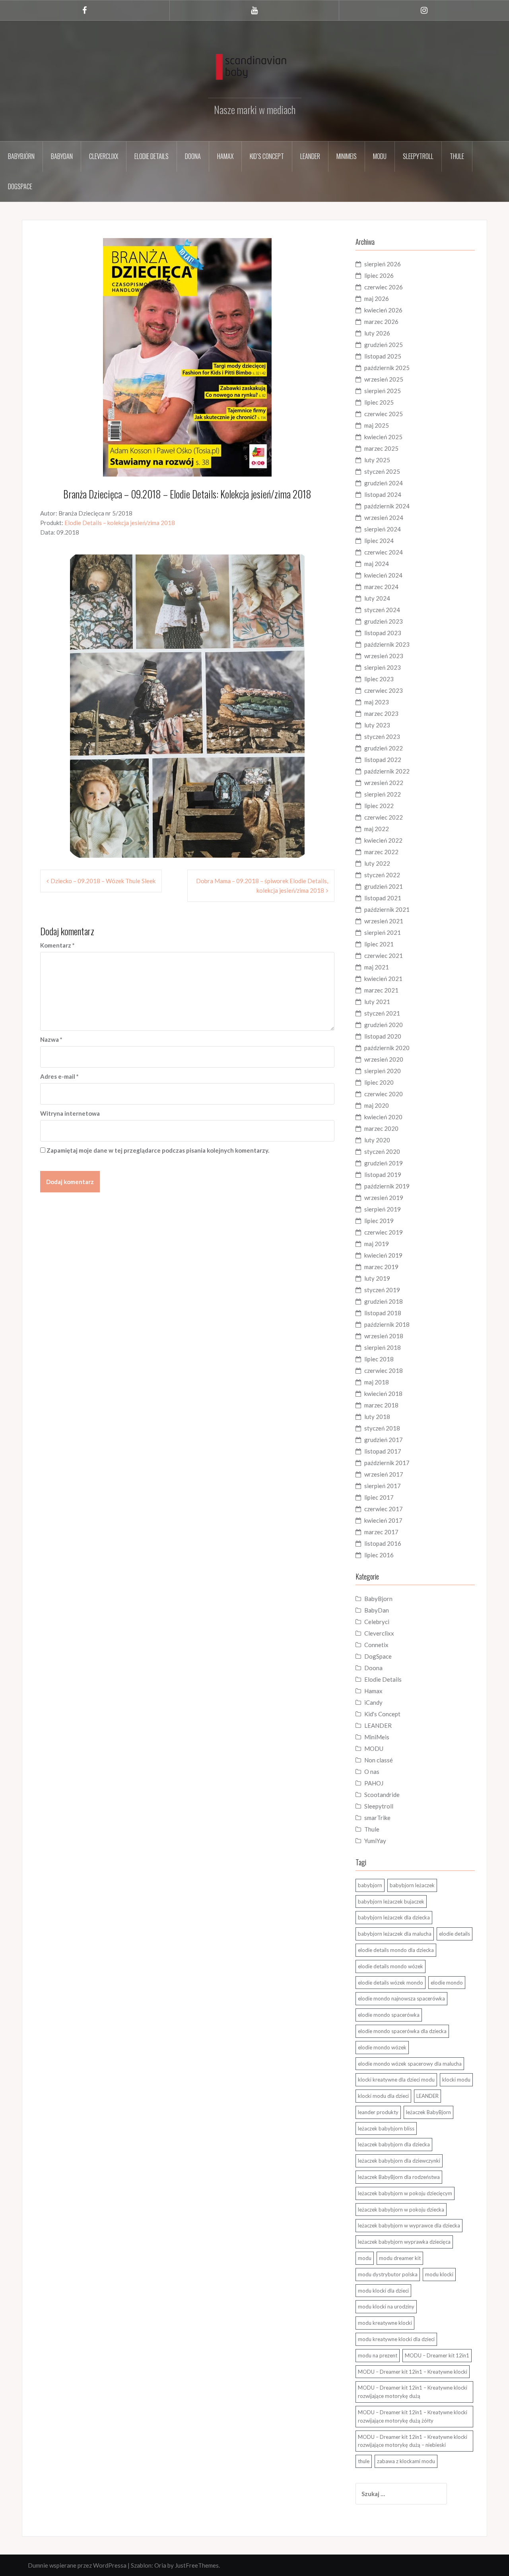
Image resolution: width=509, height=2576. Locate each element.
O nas (372, 1772)
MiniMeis (347, 156)
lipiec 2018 (379, 1359)
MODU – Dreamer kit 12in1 (437, 2355)
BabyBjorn (378, 1599)
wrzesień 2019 (384, 1198)
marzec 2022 (381, 852)
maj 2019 (377, 1244)
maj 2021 (377, 967)
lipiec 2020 (379, 1082)
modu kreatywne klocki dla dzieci (396, 2339)
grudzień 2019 (384, 1163)
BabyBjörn (21, 156)
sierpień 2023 (383, 667)
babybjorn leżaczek (412, 1885)
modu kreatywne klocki (385, 2323)
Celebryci (377, 1622)
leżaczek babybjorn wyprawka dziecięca (404, 2242)
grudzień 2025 (384, 345)
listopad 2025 (383, 356)
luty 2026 (377, 333)
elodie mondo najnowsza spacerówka (401, 1998)
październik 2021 (387, 909)
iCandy (373, 1702)
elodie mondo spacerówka (389, 2015)
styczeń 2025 (382, 471)
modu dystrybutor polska (388, 2274)
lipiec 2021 (379, 944)
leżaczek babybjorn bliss (386, 2128)
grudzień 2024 (384, 483)
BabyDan (62, 156)
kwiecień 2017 (383, 1520)
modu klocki (439, 2274)
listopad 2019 (383, 1175)
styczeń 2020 (382, 1151)
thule (364, 2461)
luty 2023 (377, 725)
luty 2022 (377, 863)
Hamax (225, 156)
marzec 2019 (381, 1267)
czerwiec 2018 (384, 1370)
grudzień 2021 (384, 886)
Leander (310, 156)
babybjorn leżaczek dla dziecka (394, 1917)
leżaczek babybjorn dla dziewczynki (399, 2161)
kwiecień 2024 (383, 575)
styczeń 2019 (382, 1290)
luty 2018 (377, 1417)
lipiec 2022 (379, 806)
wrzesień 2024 (384, 518)
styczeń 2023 (382, 737)
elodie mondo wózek (382, 2047)
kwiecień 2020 (383, 1117)
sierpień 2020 (383, 1071)
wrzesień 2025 (384, 379)
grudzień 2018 (384, 1301)
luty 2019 (377, 1278)
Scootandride (382, 1795)
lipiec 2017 (379, 1497)
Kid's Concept (382, 1714)
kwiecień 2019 (383, 1255)
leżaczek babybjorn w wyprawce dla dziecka (409, 2225)
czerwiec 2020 (384, 1094)
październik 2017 (387, 1463)
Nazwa (51, 1039)
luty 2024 (377, 598)
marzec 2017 (381, 1532)
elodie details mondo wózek (390, 1966)
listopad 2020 (383, 1036)
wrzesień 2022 (384, 783)
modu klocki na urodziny (386, 2307)
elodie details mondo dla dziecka (396, 1950)
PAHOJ (374, 1783)
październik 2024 (387, 506)
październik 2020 (387, 1048)
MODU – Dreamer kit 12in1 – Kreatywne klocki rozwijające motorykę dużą (413, 2392)
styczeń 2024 (382, 610)
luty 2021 (377, 1002)
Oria (160, 2565)
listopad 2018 (383, 1313)
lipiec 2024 (379, 541)
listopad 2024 (383, 494)
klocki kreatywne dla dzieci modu (396, 2080)
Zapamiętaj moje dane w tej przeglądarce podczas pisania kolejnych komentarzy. (158, 1150)
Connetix (376, 1645)
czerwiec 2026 (384, 287)
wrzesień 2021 (384, 921)
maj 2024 (377, 564)
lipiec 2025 (379, 402)
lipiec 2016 (379, 1555)
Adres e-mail (59, 1076)
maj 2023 (377, 702)
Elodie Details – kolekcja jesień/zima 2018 (120, 523)
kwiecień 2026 (383, 310)
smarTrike (377, 1818)
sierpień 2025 (383, 391)
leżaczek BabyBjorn (428, 2112)
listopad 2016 (383, 1543)
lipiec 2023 (379, 679)
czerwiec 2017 (384, 1509)
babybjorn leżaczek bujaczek (391, 1901)
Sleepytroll (418, 156)
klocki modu (456, 2080)
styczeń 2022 (382, 875)
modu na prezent (378, 2355)
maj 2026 (377, 298)
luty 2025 (377, 460)
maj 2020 (377, 1105)
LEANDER (378, 1725)
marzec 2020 (381, 1128)
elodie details (455, 1934)
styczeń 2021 (382, 1013)
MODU (380, 156)
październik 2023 (387, 644)
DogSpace (20, 186)
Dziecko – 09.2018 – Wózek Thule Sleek (103, 881)
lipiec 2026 (379, 275)
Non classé (379, 1760)
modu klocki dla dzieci (383, 2291)
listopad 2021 (383, 898)
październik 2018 (387, 1324)
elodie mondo (447, 1983)
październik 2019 (387, 1186)
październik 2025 (387, 368)
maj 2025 (377, 425)
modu (365, 2258)
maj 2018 (377, 1382)
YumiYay (375, 1841)
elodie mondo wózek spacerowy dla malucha (410, 2064)
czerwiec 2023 (384, 690)
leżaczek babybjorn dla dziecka (394, 2144)
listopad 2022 (383, 760)
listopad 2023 (383, 633)
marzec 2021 (381, 990)
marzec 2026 (381, 322)
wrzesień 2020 (384, 1059)
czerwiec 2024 (384, 552)
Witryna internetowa (70, 1113)
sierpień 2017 (383, 1486)
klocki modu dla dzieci (383, 2096)
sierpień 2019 (383, 1209)
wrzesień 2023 (384, 656)
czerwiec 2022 (384, 817)
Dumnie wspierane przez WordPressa (77, 2565)
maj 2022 (377, 829)
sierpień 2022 (383, 794)
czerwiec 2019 (384, 1232)
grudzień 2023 (384, 621)
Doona (193, 156)
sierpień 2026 (383, 264)
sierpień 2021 (383, 932)
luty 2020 (377, 1140)
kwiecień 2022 (383, 840)
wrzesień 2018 (384, 1336)
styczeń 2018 (382, 1428)
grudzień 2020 (384, 1025)
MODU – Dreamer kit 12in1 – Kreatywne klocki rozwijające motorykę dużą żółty (413, 2416)
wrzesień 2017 (384, 1474)
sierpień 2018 (383, 1347)
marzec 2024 (381, 587)
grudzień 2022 (384, 748)
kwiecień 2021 (383, 979)
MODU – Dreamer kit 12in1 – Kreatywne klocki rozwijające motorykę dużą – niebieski (413, 2441)
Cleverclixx (104, 156)
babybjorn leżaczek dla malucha (395, 1934)
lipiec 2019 (379, 1221)
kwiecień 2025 (383, 437)
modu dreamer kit (400, 2258)
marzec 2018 (381, 1405)
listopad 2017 (383, 1451)
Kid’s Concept (267, 156)
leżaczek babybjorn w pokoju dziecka (401, 2210)
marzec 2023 (381, 713)
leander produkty (378, 2112)
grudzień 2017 (384, 1440)
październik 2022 (387, 771)
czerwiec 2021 (384, 956)
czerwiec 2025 (384, 414)
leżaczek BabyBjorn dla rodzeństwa (399, 2177)
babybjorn (370, 1885)
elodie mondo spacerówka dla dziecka (402, 2031)
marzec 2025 (381, 448)
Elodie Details (152, 156)
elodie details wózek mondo (390, 1983)
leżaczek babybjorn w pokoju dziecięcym (405, 2193)
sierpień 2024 (383, 529)
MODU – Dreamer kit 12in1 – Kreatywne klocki (413, 2372)
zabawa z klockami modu (406, 2461)
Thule (457, 156)
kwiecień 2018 (383, 1394)
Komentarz (57, 945)
